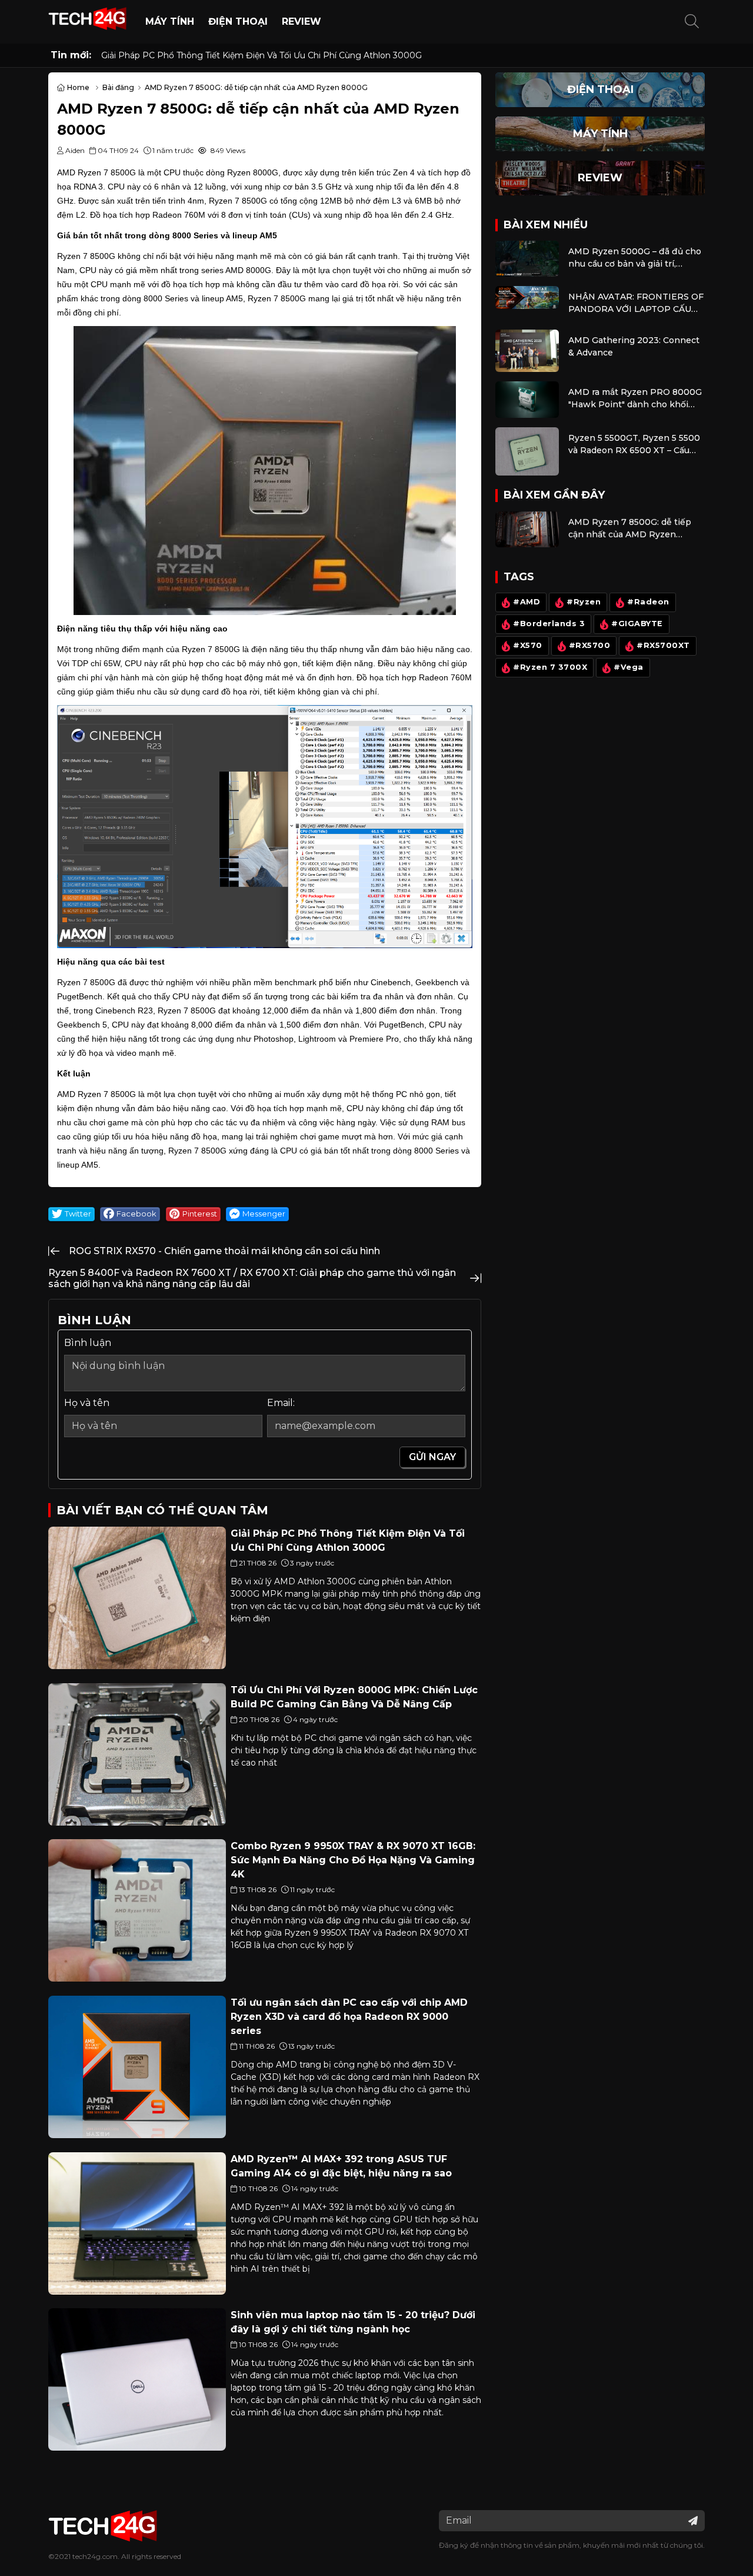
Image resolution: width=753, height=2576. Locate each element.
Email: (281, 1403)
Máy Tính (170, 21)
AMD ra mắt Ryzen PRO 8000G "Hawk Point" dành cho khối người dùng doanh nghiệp (635, 399)
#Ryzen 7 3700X (550, 668)
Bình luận (88, 1343)
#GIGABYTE (637, 624)
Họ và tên (87, 1403)
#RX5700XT (663, 646)
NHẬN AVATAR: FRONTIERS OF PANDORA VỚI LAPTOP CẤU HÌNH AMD (636, 303)
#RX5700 (590, 646)
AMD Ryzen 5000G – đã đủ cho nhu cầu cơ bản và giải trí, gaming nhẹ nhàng (635, 258)
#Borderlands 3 (549, 624)
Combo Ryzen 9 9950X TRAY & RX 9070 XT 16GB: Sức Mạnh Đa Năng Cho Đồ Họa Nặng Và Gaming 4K (353, 1860)
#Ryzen (584, 602)
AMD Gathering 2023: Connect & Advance (634, 346)
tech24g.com (95, 2556)
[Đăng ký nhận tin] (693, 2521)
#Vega (629, 668)
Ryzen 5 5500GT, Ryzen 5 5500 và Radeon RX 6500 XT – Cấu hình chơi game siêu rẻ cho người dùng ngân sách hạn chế (634, 445)
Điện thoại (238, 21)
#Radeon (648, 602)
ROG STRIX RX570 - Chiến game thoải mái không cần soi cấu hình (224, 1251)
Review (301, 21)
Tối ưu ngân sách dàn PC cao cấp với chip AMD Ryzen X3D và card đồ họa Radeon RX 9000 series (349, 2017)
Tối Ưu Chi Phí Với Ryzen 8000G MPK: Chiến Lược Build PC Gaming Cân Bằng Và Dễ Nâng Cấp (297, 55)
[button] (692, 22)
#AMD (527, 602)
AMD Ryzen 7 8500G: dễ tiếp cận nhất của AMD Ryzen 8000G (630, 529)
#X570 (528, 646)
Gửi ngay (432, 1457)
